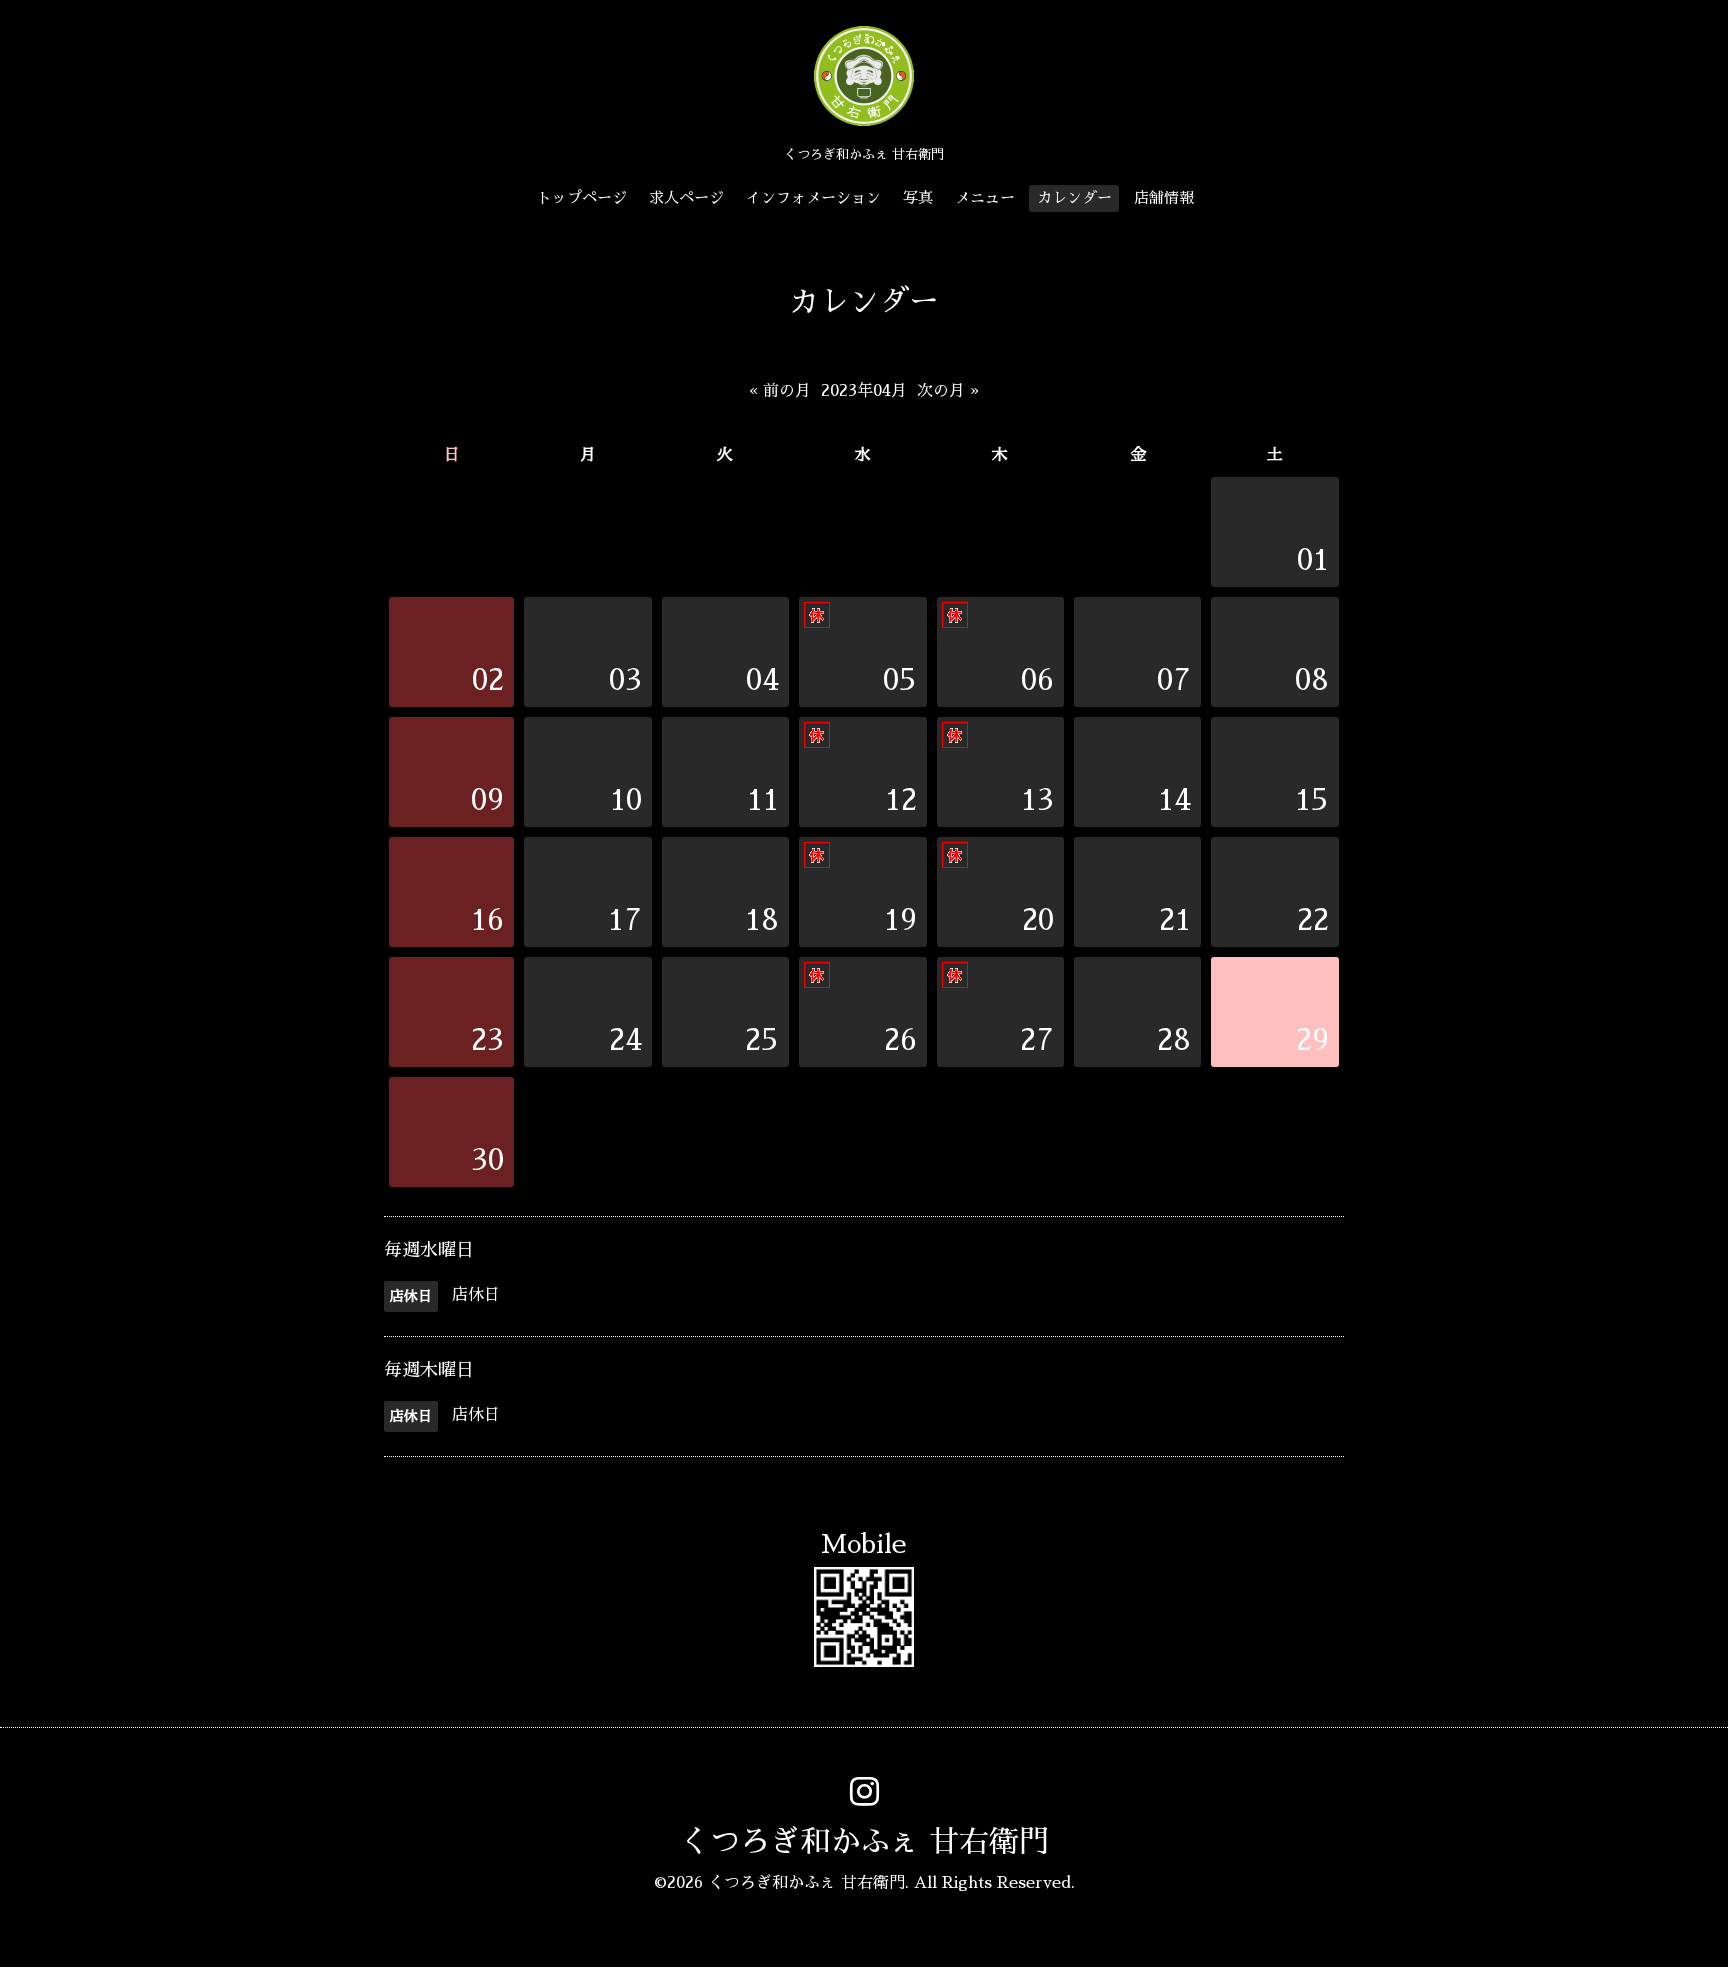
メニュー (985, 197)
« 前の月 (780, 391)
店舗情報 (1164, 197)
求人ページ (686, 197)
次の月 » (948, 391)
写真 (918, 197)
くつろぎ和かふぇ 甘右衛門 (864, 1842)
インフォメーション (813, 197)
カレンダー (1074, 197)
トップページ (582, 197)
